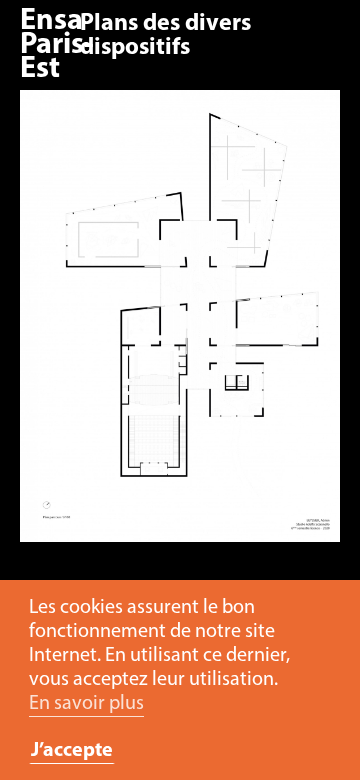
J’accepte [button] (72, 751)
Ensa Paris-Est (57, 45)
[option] (180, 326)
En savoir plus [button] (86, 704)
